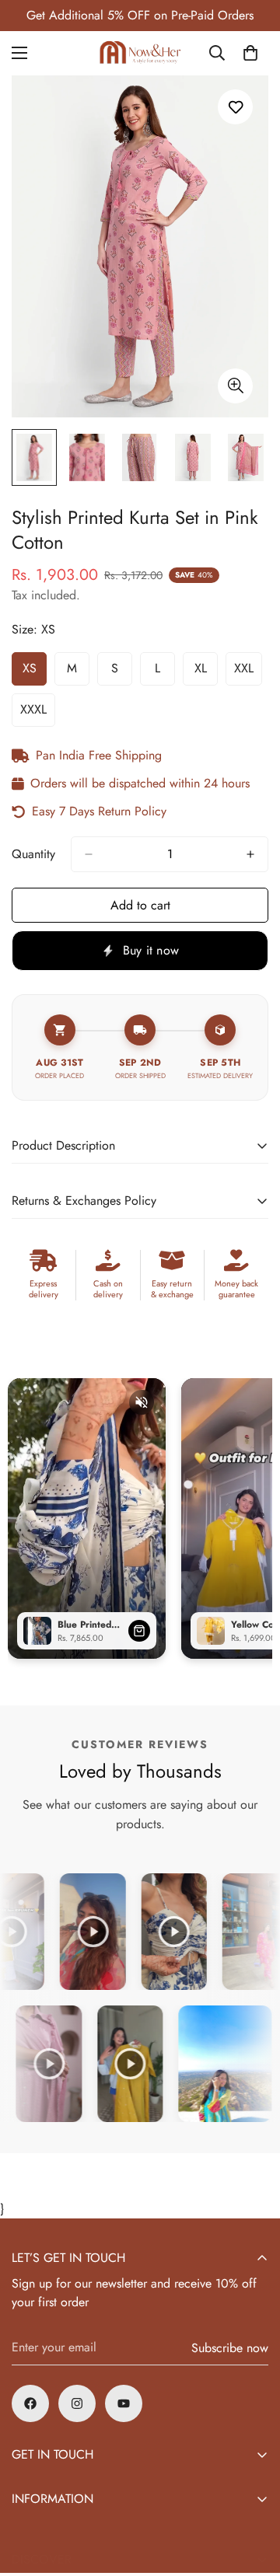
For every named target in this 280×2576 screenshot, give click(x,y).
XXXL (38, 714)
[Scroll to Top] (252, 2494)
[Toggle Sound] (142, 1402)
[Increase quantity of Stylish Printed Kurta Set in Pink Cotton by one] (250, 854)
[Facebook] (30, 2403)
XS (35, 672)
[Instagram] (77, 2403)
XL (206, 672)
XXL (248, 672)
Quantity (33, 854)
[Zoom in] (235, 386)
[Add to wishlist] (235, 107)
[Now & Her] (140, 53)
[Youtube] (124, 2403)
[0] (250, 53)
